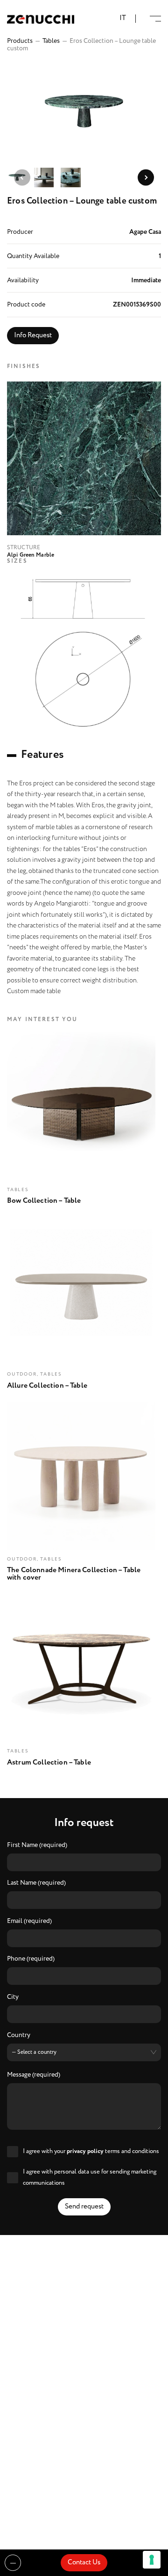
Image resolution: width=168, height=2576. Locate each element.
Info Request (33, 335)
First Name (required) (37, 1846)
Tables (51, 41)
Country (19, 2036)
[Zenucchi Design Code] (41, 19)
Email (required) (29, 1922)
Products (20, 41)
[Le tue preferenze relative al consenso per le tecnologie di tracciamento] (152, 2560)
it (123, 18)
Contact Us (84, 2562)
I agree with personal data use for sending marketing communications (90, 2177)
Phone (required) (31, 1959)
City (13, 1997)
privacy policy (85, 2151)
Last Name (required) (36, 1883)
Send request (84, 2207)
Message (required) (34, 2075)
